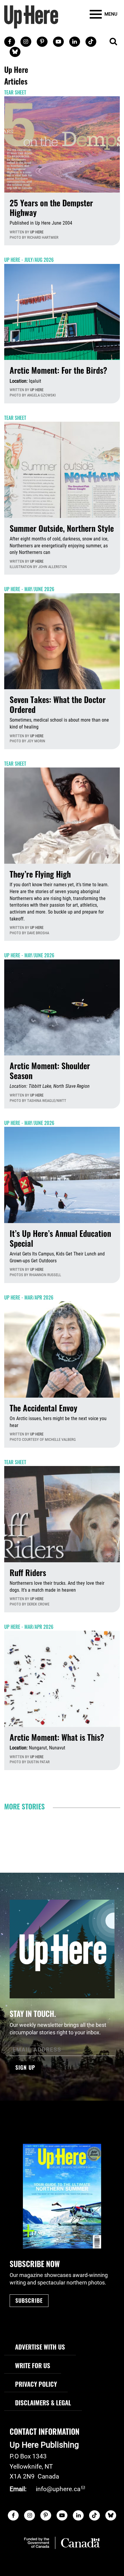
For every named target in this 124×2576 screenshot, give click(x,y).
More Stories (25, 1806)
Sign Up (25, 2067)
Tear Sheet (15, 92)
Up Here (37, 232)
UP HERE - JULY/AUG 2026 (29, 260)
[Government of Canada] (62, 2543)
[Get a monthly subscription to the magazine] (62, 2196)
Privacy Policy (36, 2384)
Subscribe (29, 2300)
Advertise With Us (40, 2347)
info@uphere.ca (58, 2489)
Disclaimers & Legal (43, 2402)
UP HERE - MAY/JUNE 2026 (29, 589)
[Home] (31, 16)
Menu (111, 14)
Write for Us (33, 2365)
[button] (113, 42)
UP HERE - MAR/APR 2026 (29, 1297)
